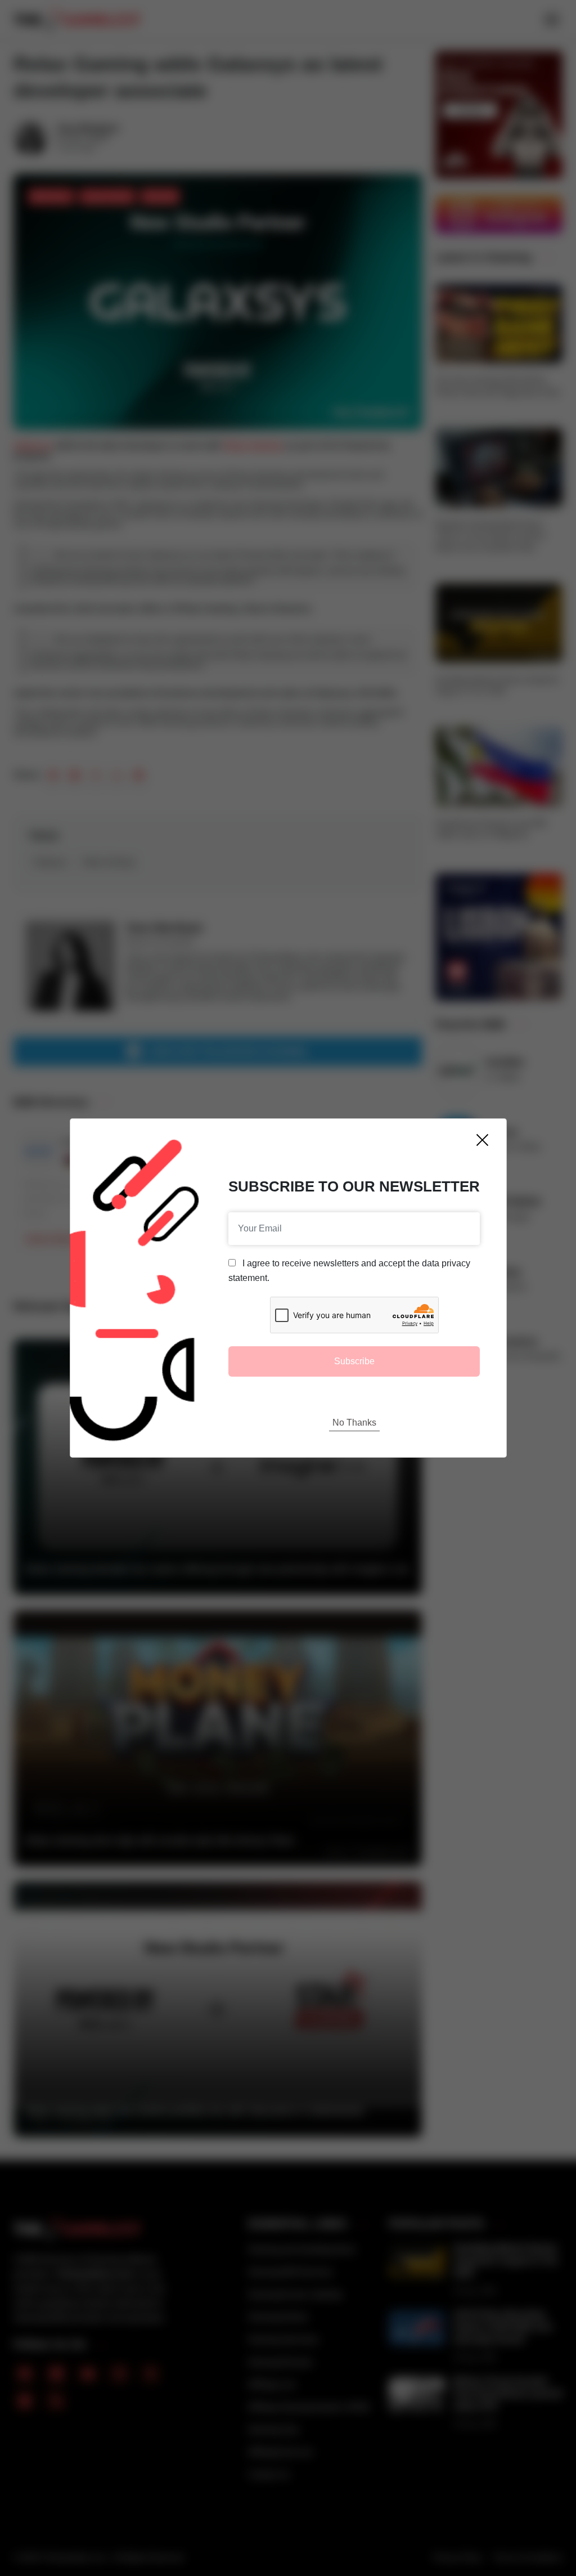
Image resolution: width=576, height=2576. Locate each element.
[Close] (482, 1140)
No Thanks (354, 1423)
